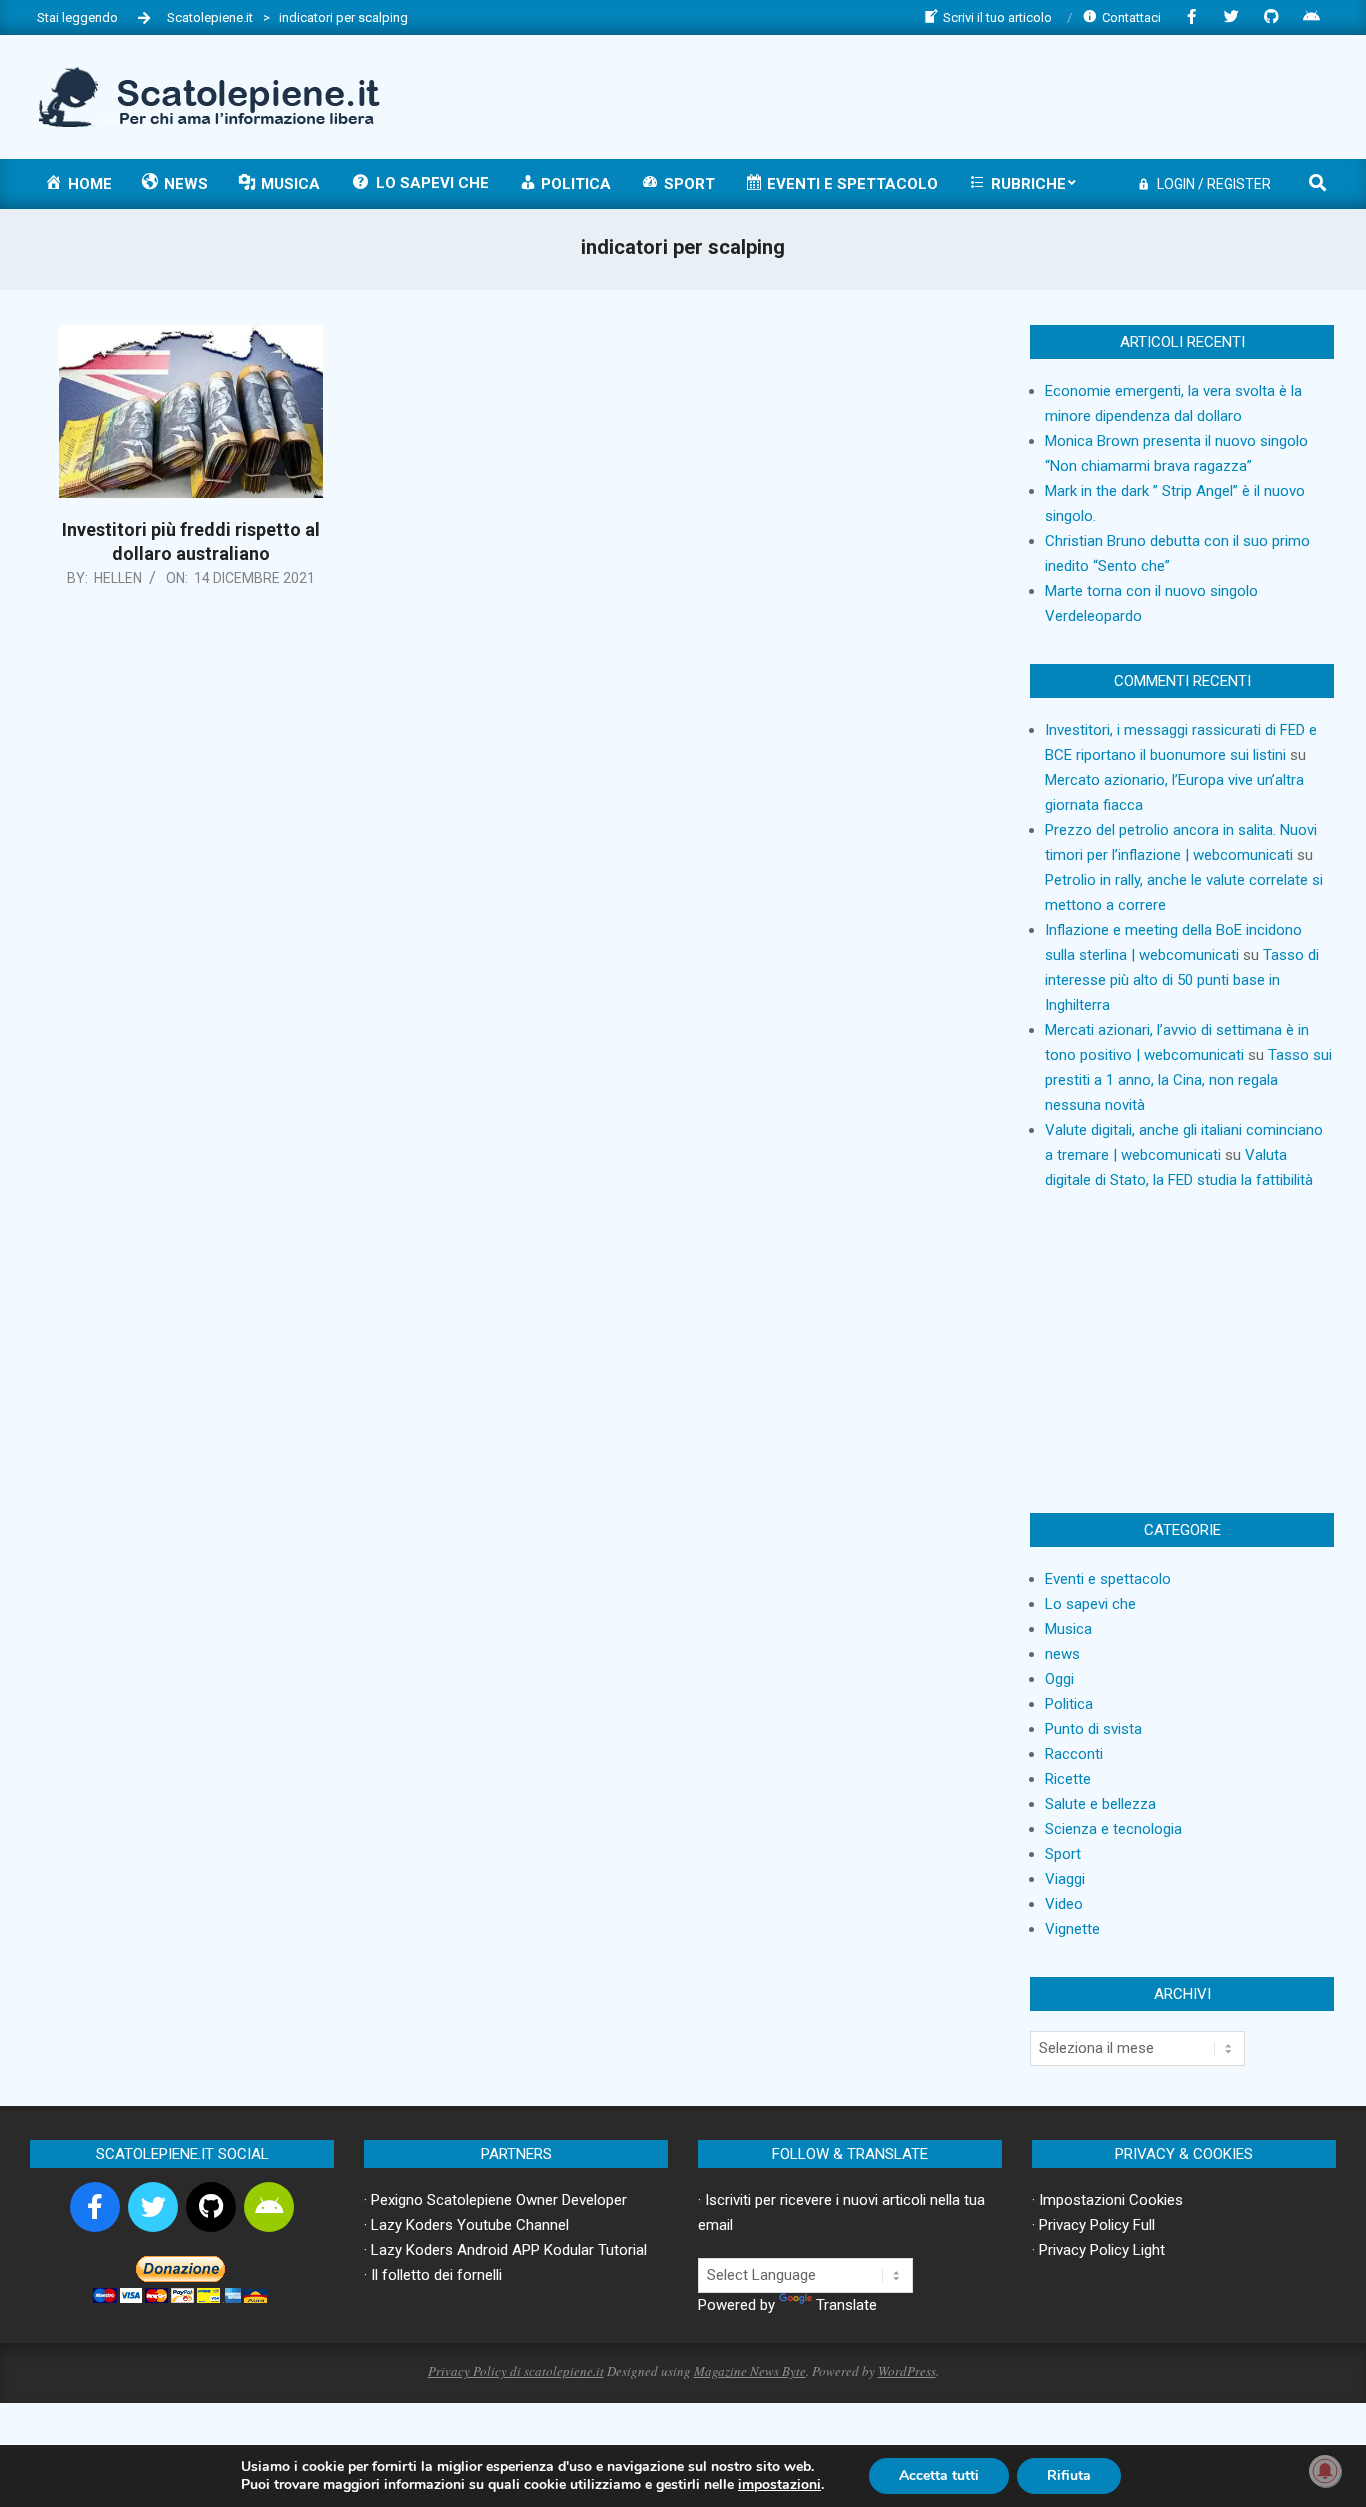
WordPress (907, 2371)
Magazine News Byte (750, 2371)
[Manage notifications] (1325, 2471)
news (1062, 1654)
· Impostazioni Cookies (1107, 2200)
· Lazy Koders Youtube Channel (466, 2225)
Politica (1069, 1704)
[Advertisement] (967, 95)
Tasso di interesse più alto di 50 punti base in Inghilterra (1182, 980)
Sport (1063, 1854)
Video (1064, 1904)
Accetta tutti (939, 2475)
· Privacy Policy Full (1093, 2225)
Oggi (1059, 1679)
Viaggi (1065, 1879)
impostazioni (779, 2485)
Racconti (1074, 1754)
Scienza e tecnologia (1113, 1829)
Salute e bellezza (1100, 1804)
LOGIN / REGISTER (1214, 184)
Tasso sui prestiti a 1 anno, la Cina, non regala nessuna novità (1188, 1080)
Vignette (1072, 1929)
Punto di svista (1093, 1729)
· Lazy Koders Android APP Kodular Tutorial (505, 2250)
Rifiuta (1069, 2475)
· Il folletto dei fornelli (433, 2275)
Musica (1068, 1629)
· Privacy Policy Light (1098, 2250)
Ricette (1068, 1779)
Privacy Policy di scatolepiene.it (516, 2371)
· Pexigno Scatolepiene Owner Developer (495, 2200)
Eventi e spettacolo (1108, 1579)
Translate (846, 2305)
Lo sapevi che (1090, 1604)
